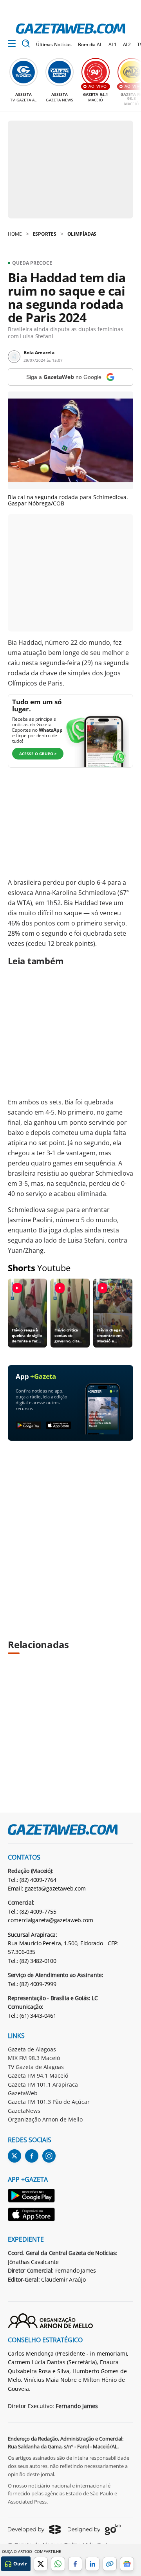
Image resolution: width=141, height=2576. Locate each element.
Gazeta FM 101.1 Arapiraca (43, 2084)
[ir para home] (70, 29)
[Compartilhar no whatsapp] (58, 2564)
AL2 (127, 44)
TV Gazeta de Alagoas (36, 2067)
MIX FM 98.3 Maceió (34, 2058)
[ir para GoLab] (94, 2529)
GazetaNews (24, 2111)
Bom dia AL (90, 44)
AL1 (113, 44)
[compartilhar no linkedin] (92, 2564)
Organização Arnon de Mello (45, 2119)
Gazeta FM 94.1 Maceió (38, 2075)
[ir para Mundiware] (34, 2529)
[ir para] (32, 2197)
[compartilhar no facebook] (75, 2564)
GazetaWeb (23, 2093)
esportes (45, 234)
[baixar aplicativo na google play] (28, 1426)
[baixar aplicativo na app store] (59, 1426)
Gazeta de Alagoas (32, 2049)
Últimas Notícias (54, 44)
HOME (15, 234)
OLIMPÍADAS (82, 234)
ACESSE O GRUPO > (38, 754)
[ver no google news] (127, 2564)
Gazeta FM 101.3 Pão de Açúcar (49, 2102)
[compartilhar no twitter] (41, 2564)
